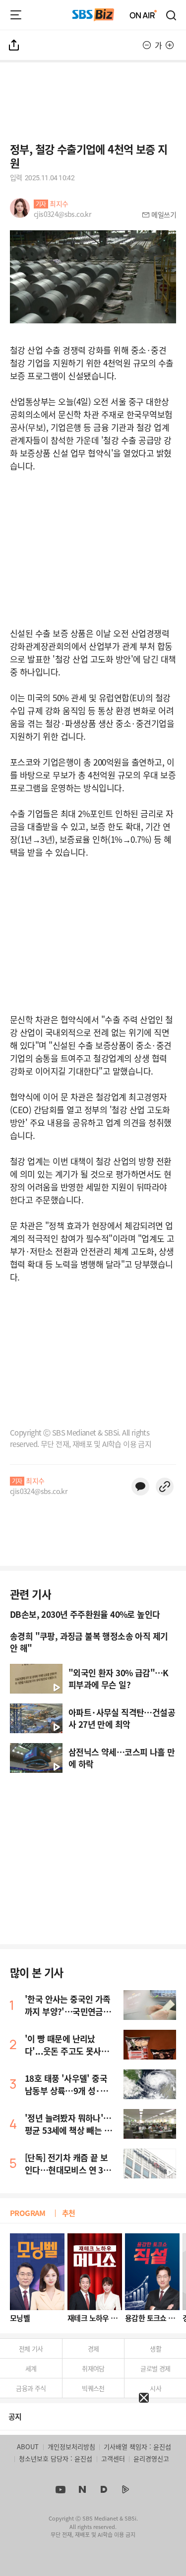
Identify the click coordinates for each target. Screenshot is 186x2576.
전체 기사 (31, 2348)
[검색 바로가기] (172, 15)
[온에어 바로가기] (143, 15)
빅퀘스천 (93, 2388)
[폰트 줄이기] (147, 45)
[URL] (165, 1487)
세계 (31, 2368)
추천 (69, 2213)
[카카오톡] (140, 1487)
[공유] (14, 45)
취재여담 (93, 2368)
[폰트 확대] (170, 45)
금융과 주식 (31, 2388)
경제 (93, 2348)
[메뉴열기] (16, 15)
